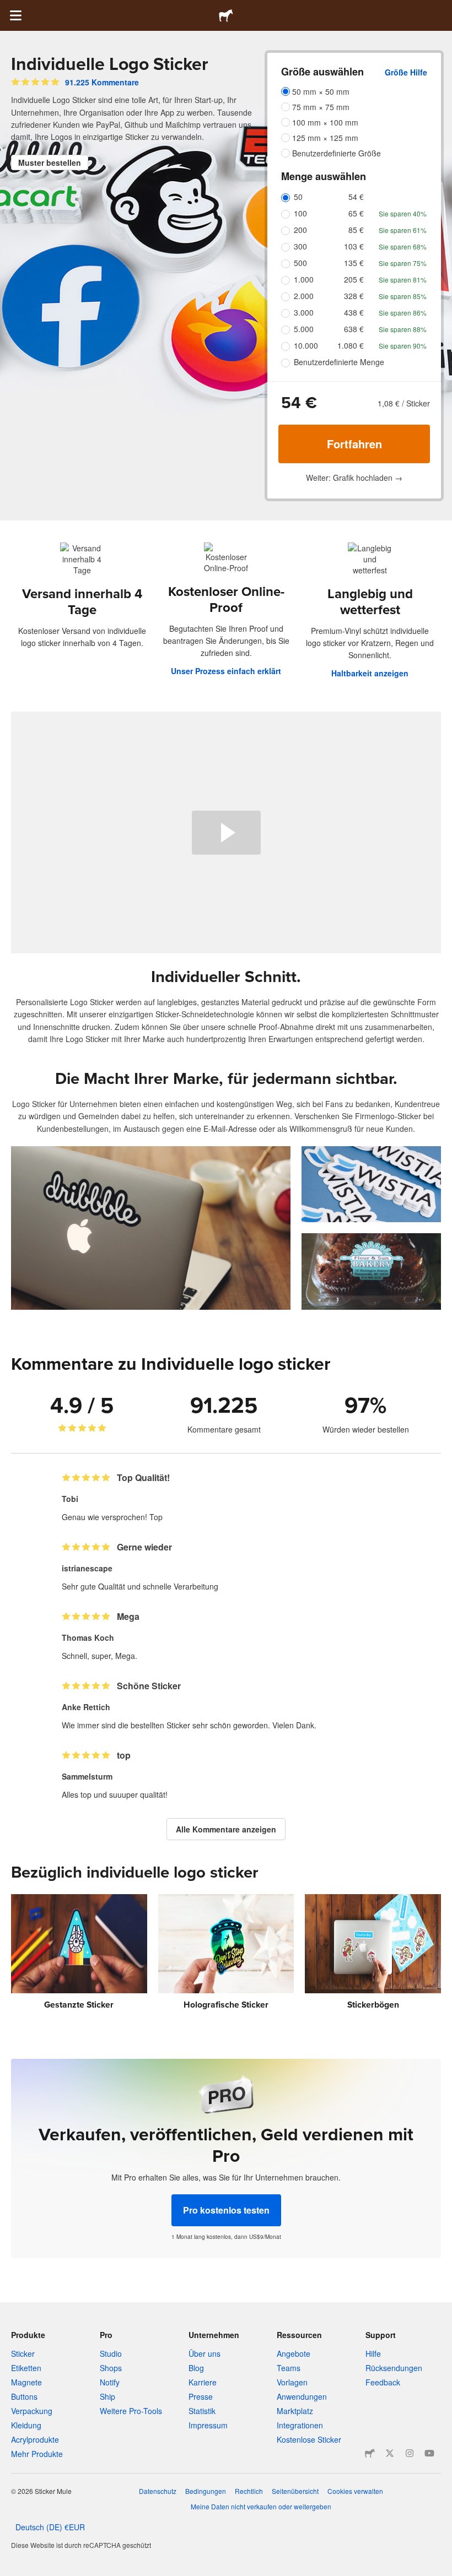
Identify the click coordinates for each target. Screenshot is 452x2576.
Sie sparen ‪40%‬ (403, 213)
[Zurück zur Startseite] (226, 15)
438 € (354, 312)
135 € (354, 263)
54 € (356, 197)
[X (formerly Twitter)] (390, 2453)
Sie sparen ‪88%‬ (403, 329)
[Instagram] (410, 2453)
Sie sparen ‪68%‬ (403, 246)
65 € (356, 213)
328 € (354, 296)
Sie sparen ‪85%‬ (403, 296)
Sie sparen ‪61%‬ (403, 230)
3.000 (304, 312)
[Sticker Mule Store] (370, 2453)
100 (300, 213)
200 (300, 230)
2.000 (304, 296)
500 (300, 263)
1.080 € (351, 345)
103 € (354, 246)
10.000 (306, 345)
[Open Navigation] (15, 15)
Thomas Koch (88, 1637)
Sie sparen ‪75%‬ (403, 263)
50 (298, 197)
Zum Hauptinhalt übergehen (8, 8)
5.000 (304, 329)
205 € (354, 279)
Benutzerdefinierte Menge (339, 362)
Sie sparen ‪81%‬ (403, 280)
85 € (356, 230)
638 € (354, 329)
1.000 (304, 279)
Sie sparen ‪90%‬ (403, 346)
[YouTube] (429, 2453)
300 (300, 246)
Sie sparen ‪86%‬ (403, 313)
